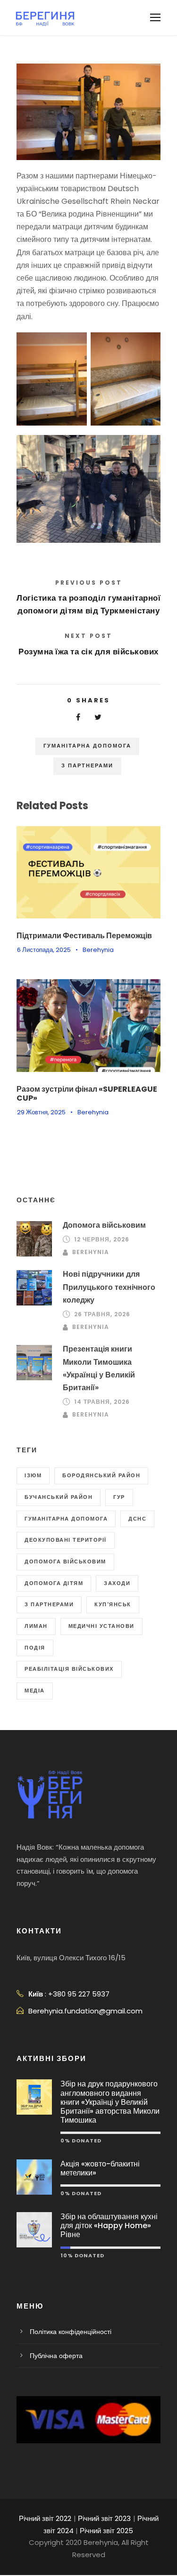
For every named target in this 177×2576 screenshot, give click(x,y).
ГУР (119, 1497)
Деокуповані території (66, 1540)
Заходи (117, 1583)
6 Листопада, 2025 (44, 950)
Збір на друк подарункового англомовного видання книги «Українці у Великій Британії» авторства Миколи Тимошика (110, 2102)
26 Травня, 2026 (102, 1314)
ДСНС (137, 1519)
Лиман (36, 1626)
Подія (35, 1648)
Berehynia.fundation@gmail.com (85, 2011)
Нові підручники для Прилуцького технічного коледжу (109, 1287)
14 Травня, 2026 (102, 1402)
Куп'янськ (113, 1604)
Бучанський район (59, 1497)
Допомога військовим (104, 1225)
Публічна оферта (56, 2356)
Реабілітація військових (69, 1669)
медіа (35, 1690)
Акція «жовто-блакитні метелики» (100, 2168)
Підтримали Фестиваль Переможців (84, 936)
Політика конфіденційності (71, 2332)
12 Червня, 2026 (102, 1239)
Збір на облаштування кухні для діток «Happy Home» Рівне (109, 2226)
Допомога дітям (54, 1583)
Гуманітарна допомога (87, 746)
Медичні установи (101, 1626)
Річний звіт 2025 (106, 2531)
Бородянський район (101, 1475)
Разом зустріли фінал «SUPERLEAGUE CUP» (87, 1094)
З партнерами (87, 765)
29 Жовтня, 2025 (41, 1112)
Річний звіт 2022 (45, 2518)
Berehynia (98, 950)
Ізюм (33, 1475)
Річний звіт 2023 (104, 2518)
